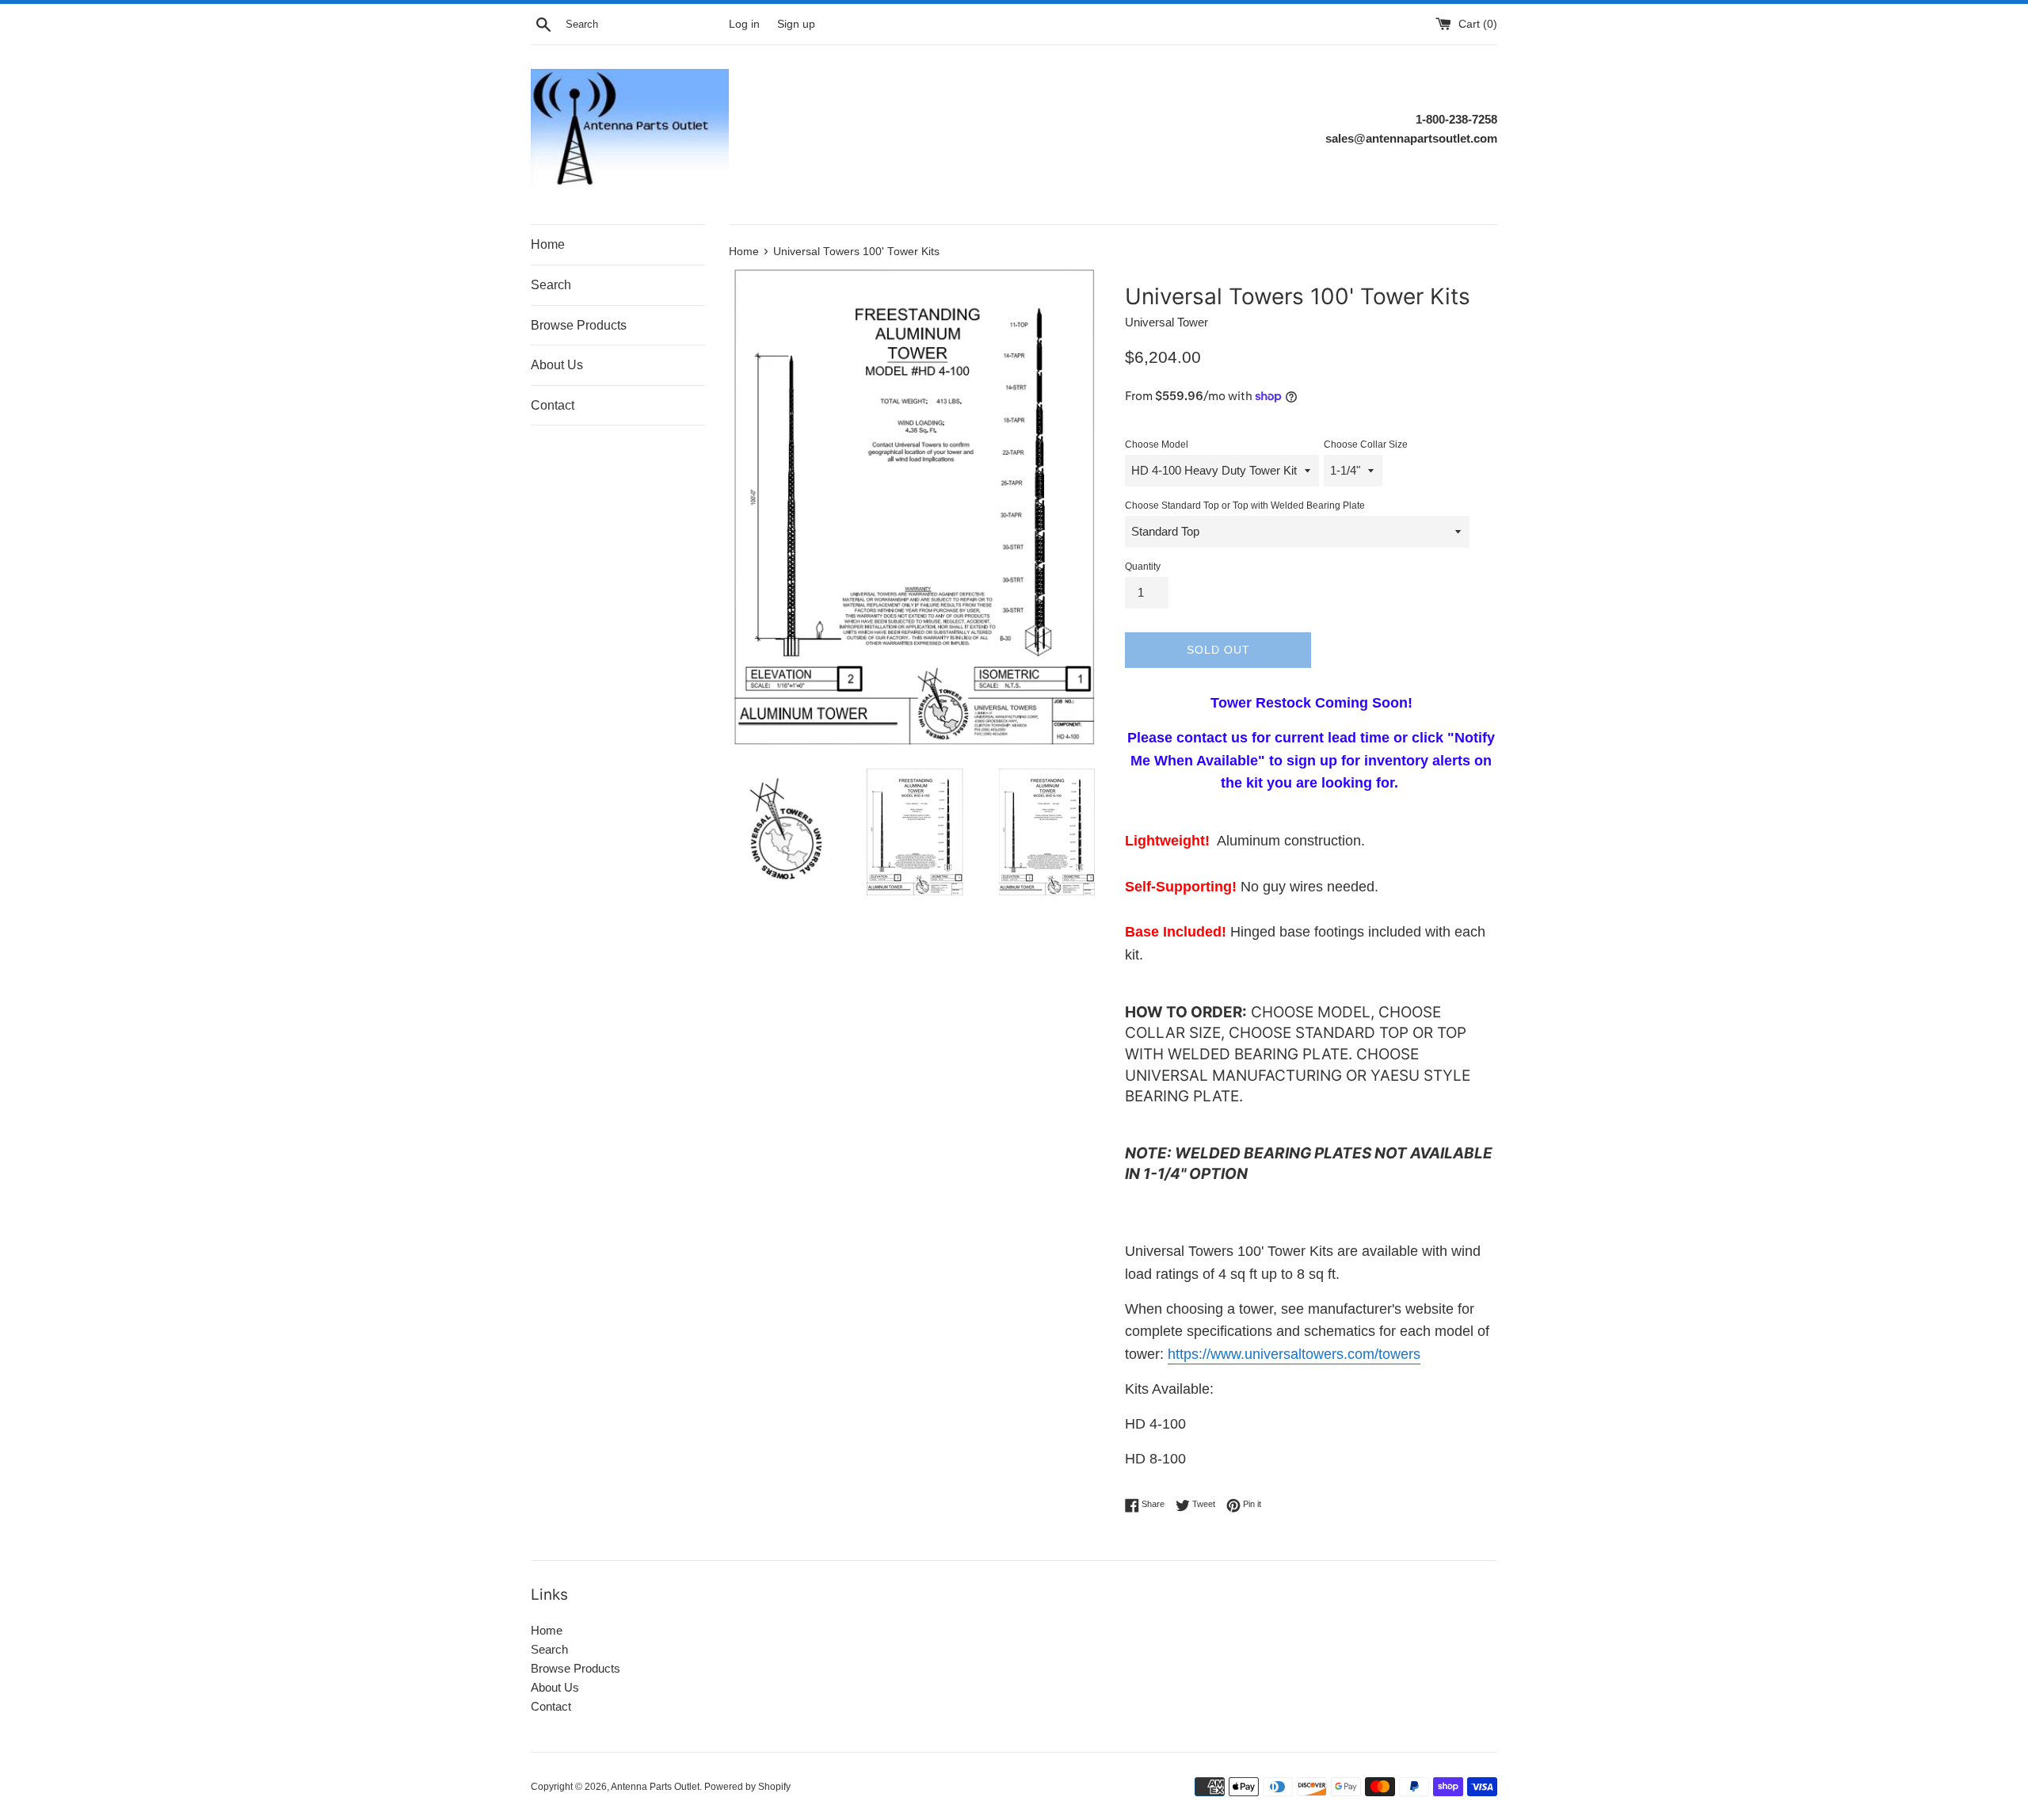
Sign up (796, 24)
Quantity (1143, 567)
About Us (557, 365)
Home (548, 244)
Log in (744, 24)
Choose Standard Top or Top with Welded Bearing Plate (1245, 506)
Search (551, 285)
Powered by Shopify (747, 1787)
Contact (553, 405)
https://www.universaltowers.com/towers (1294, 1354)
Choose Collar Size (1366, 445)
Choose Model (1157, 445)
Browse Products (579, 325)
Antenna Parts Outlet (655, 1787)
